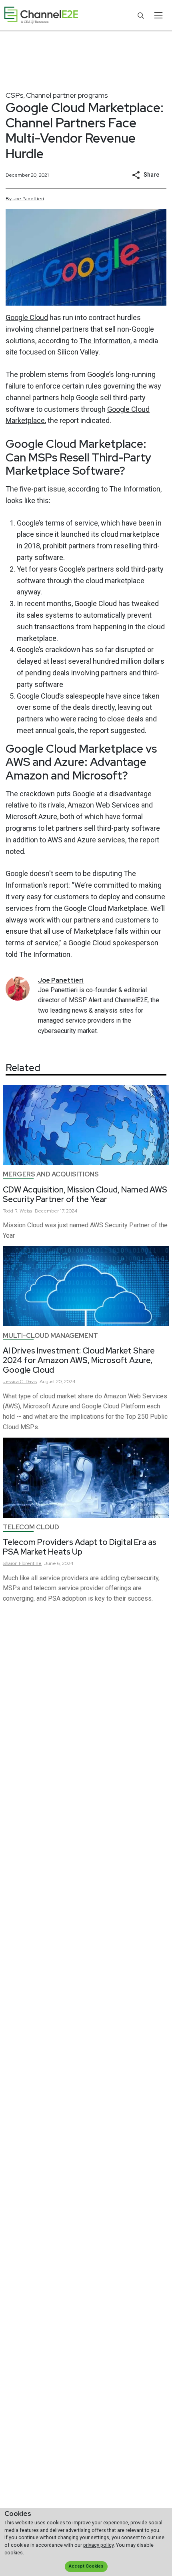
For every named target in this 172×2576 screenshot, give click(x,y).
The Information (105, 341)
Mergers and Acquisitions (51, 1174)
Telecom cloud (31, 1527)
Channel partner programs (67, 95)
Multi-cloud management (50, 1336)
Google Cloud (27, 317)
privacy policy (98, 2545)
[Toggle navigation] (158, 15)
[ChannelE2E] (41, 15)
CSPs (15, 95)
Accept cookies (86, 2566)
